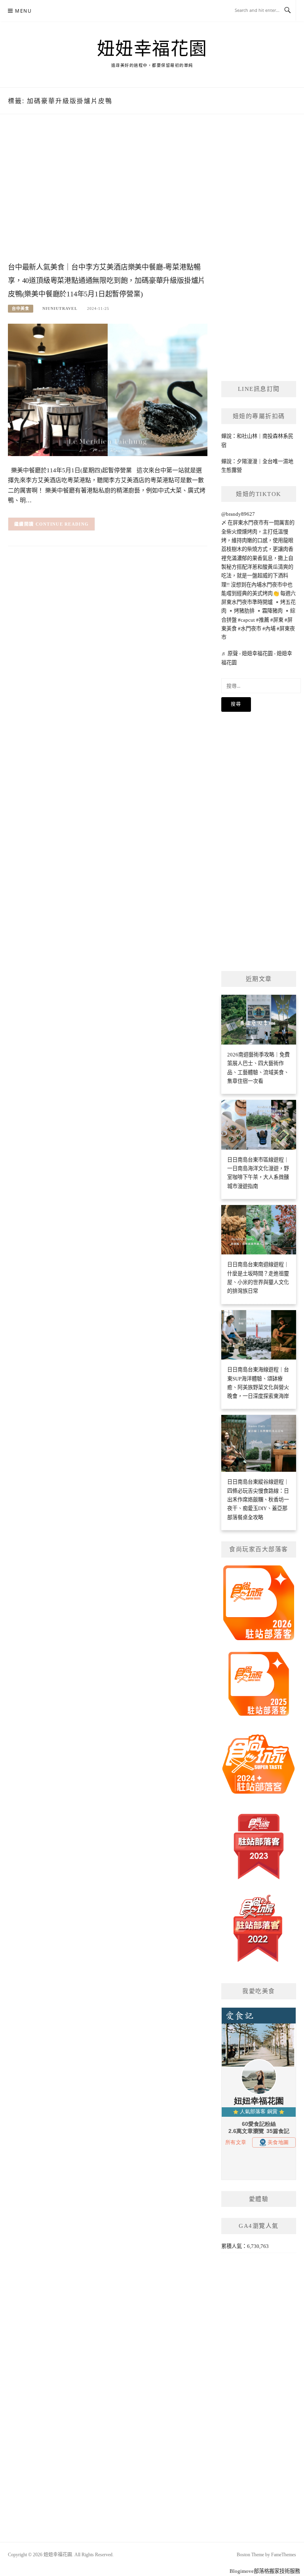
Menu (23, 11)
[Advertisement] (108, 196)
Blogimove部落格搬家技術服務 (265, 2571)
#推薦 (263, 620)
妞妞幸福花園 (152, 49)
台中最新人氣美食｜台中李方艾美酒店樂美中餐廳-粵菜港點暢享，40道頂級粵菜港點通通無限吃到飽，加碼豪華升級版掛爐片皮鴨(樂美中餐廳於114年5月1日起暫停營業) (106, 281)
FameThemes (284, 2555)
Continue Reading (62, 524)
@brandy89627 (238, 514)
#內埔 (269, 629)
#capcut (246, 620)
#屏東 (277, 620)
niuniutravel (60, 308)
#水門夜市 (250, 629)
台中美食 (21, 308)
